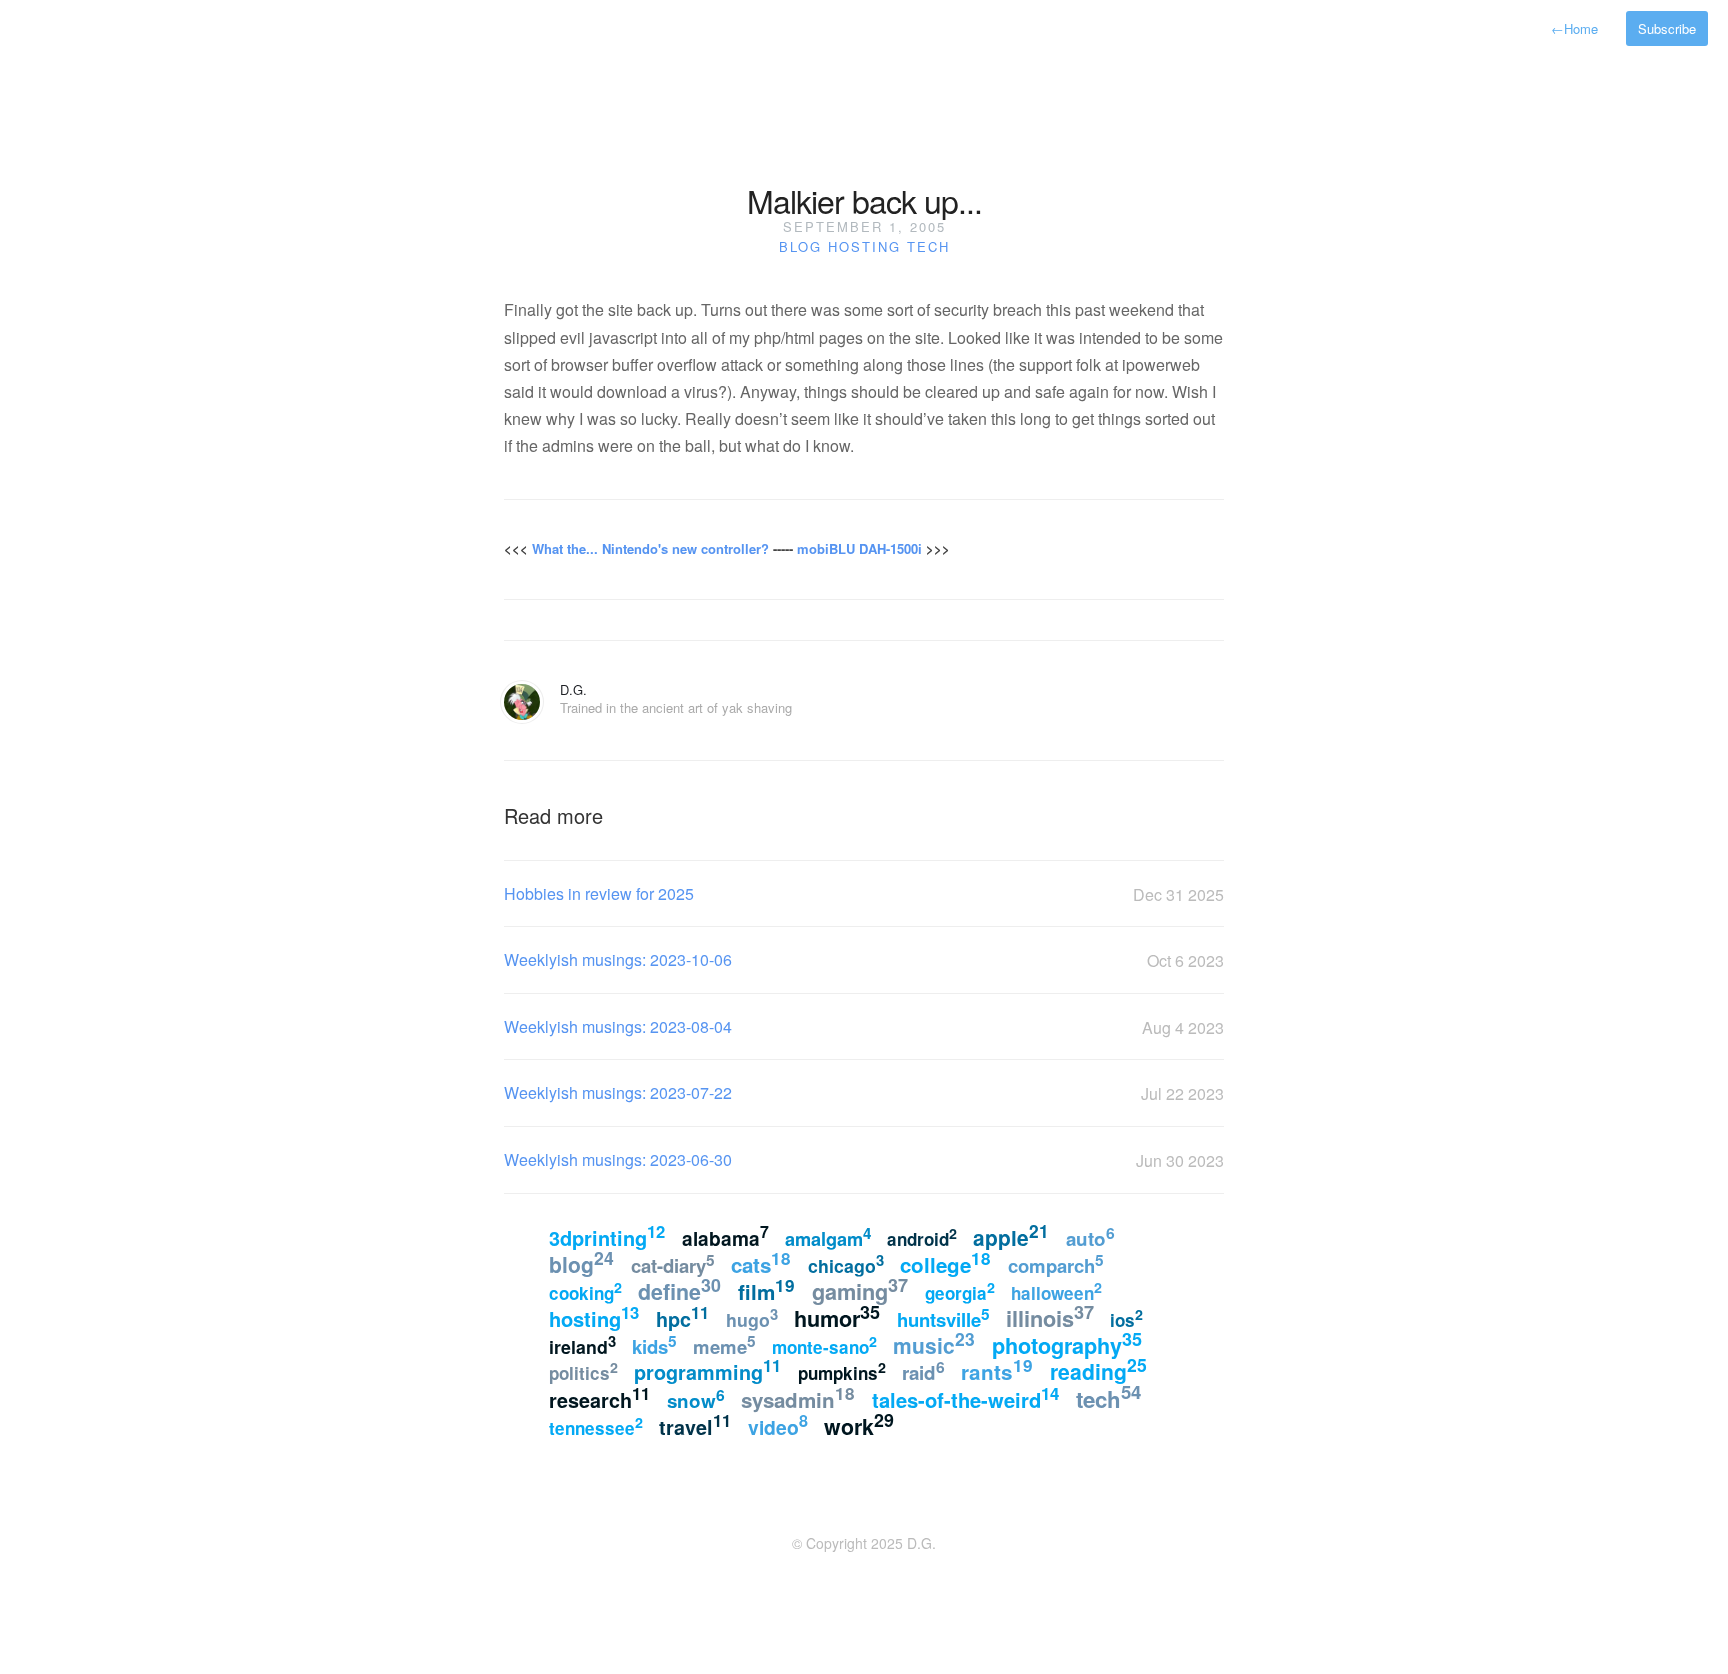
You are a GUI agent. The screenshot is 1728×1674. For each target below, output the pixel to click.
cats (761, 1262)
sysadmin (798, 1397)
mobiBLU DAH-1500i (859, 548)
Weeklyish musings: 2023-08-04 (618, 1026)
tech (928, 246)
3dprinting (607, 1236)
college (945, 1262)
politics (583, 1372)
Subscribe (1667, 28)
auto (1090, 1236)
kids (654, 1344)
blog (800, 246)
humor (837, 1316)
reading (1098, 1369)
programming (707, 1370)
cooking (585, 1291)
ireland (582, 1344)
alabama (725, 1236)
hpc (682, 1317)
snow (696, 1398)
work (859, 1424)
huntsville (943, 1317)
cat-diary (673, 1263)
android (922, 1237)
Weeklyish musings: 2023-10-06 (618, 959)
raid (923, 1370)
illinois (1050, 1316)
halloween (1056, 1291)
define (679, 1289)
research (599, 1398)
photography (1067, 1343)
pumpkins (842, 1372)
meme (724, 1344)
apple (1011, 1235)
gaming (860, 1289)
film (766, 1289)
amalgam (828, 1237)
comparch (1056, 1263)
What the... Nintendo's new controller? (650, 548)
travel (695, 1425)
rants (997, 1369)
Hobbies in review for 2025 (599, 893)
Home (1574, 28)
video (778, 1424)
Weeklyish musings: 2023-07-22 (618, 1092)
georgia (960, 1291)
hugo (752, 1317)
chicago (846, 1263)
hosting (864, 246)
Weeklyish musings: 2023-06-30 (618, 1159)
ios (1126, 1318)
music (934, 1343)
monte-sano (824, 1345)
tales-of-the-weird (965, 1397)
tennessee (596, 1426)
